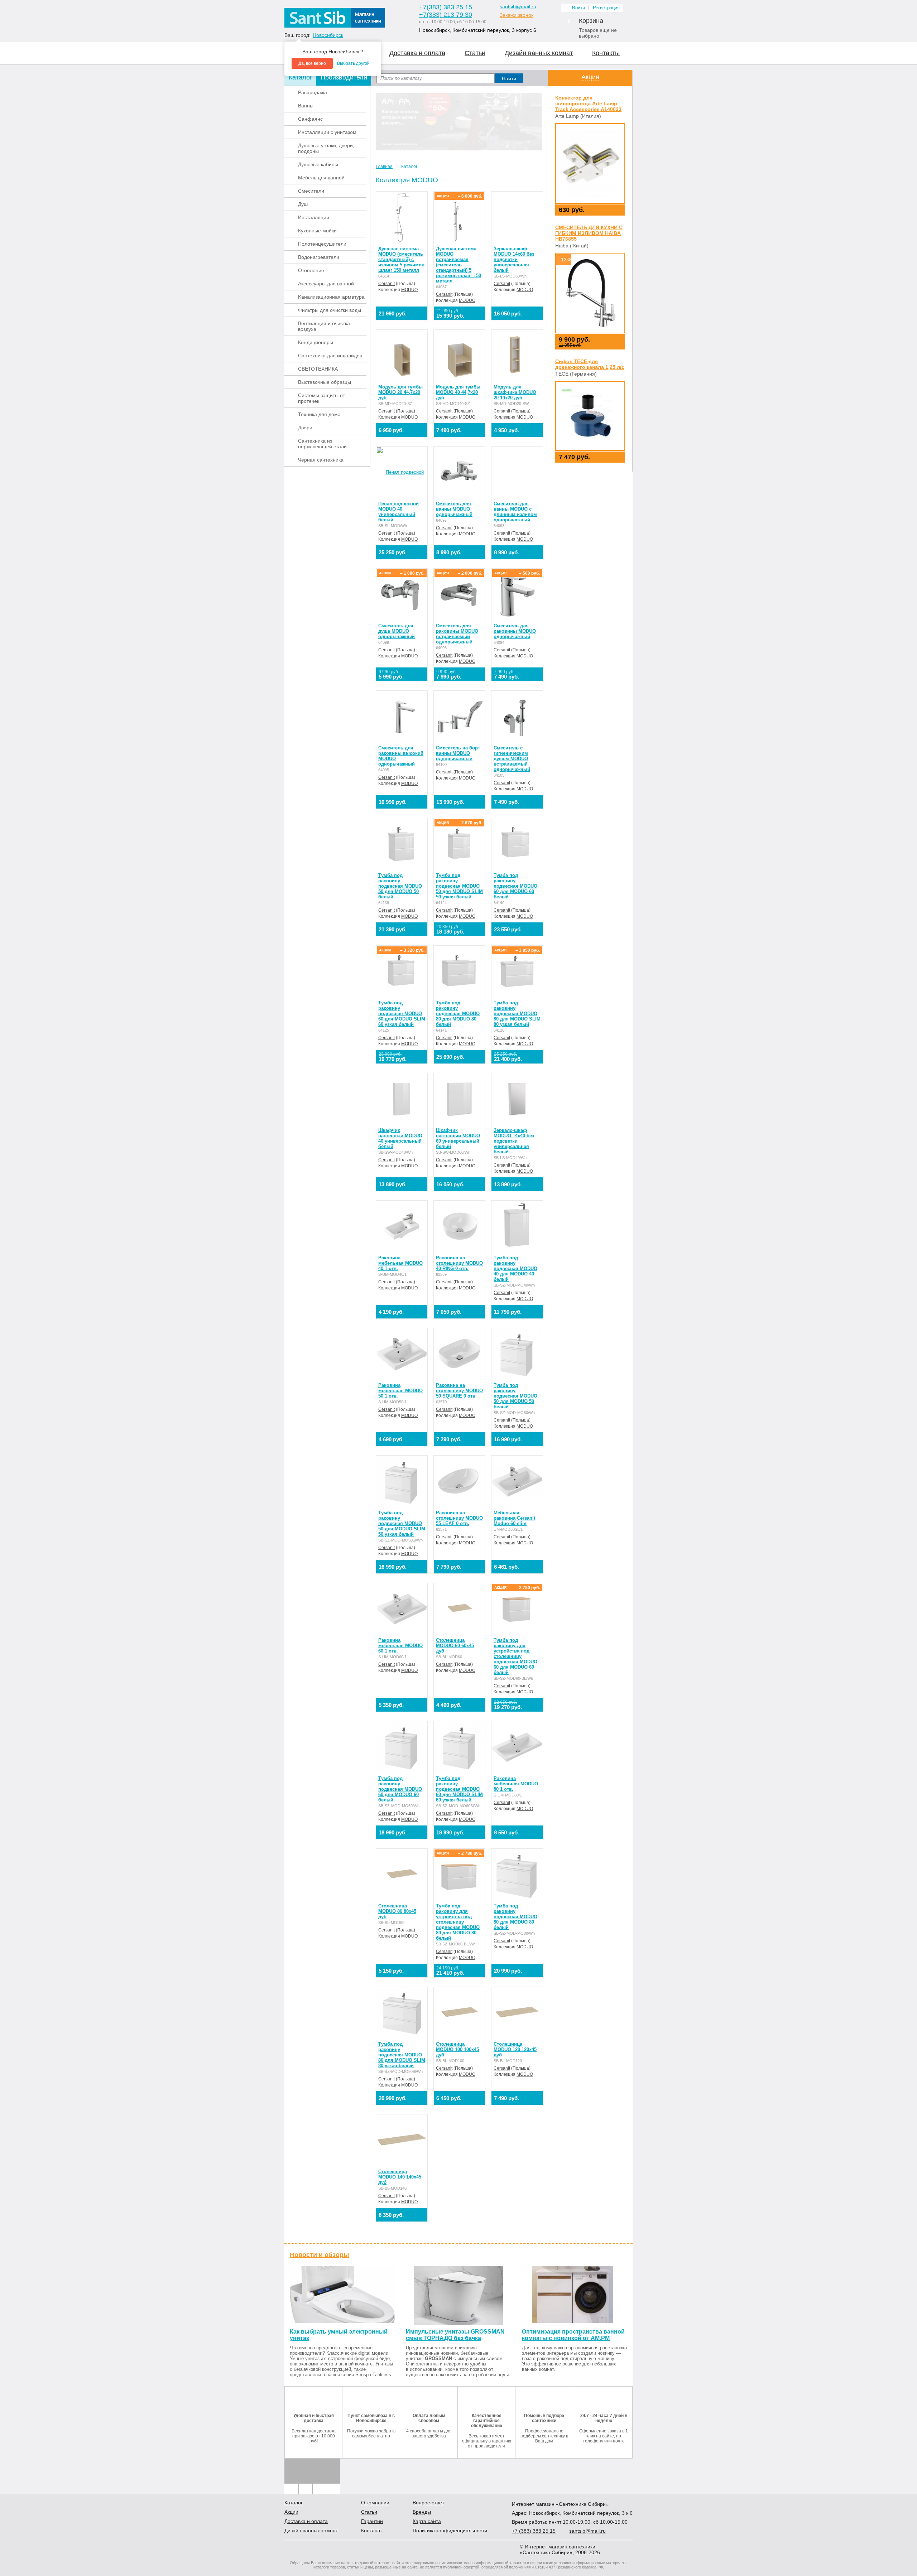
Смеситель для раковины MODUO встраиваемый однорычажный (457, 634)
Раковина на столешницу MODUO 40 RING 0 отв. (459, 1263)
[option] (459, 122)
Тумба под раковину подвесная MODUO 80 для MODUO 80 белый (458, 1014)
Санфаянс (310, 119)
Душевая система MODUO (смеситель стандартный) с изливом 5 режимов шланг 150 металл (401, 259)
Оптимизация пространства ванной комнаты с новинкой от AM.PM (573, 2335)
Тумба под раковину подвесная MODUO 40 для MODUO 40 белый (515, 1268)
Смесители (311, 191)
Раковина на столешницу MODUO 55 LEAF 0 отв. (459, 1518)
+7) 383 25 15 (534, 2531)
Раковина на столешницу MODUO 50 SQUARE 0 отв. (459, 1391)
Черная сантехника (321, 460)
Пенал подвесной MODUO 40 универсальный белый (399, 512)
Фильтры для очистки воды (330, 310)
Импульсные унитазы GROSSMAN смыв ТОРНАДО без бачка (455, 2335)
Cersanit (387, 284)
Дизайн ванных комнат (539, 53)
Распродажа (313, 92)
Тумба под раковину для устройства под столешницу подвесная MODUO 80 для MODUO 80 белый (458, 1922)
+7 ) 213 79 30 (446, 15)
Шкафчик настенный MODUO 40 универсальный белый (400, 1138)
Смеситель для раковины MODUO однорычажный (515, 631)
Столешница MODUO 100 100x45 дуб (457, 2049)
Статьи (475, 53)
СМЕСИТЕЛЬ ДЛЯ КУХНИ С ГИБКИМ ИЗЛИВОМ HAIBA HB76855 (589, 233)
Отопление (311, 270)
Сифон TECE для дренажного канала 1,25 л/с (590, 364)
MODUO (409, 290)
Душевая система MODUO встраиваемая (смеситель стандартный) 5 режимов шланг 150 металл (458, 265)
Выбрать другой (353, 63)
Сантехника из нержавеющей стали (322, 444)
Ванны (306, 106)
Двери (305, 428)
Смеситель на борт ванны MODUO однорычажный (458, 753)
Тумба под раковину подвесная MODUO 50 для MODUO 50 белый (400, 886)
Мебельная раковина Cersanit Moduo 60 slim (514, 1518)
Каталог (294, 2503)
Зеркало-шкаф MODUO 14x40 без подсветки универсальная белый (514, 1141)
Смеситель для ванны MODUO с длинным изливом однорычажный (515, 512)
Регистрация (606, 8)
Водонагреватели (319, 257)
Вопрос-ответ (428, 2503)
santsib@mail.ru (518, 6)
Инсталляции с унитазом (327, 132)
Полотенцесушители (322, 244)
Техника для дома (319, 414)
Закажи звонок (517, 15)
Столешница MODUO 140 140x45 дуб (400, 2177)
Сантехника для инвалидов (330, 356)
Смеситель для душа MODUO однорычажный (397, 631)
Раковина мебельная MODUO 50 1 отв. (400, 1391)
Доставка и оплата (417, 53)
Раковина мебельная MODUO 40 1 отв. (400, 1263)
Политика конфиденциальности (450, 2531)
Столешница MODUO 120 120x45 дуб (515, 2049)
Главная (384, 167)
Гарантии (372, 2521)
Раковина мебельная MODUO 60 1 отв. (400, 1646)
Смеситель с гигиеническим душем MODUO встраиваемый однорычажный (512, 759)
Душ (303, 204)
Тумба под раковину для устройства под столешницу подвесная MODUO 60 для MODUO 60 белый (515, 1656)
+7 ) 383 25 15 (446, 7)
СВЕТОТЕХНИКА (318, 369)
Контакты (606, 53)
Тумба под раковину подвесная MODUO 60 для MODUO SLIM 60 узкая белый (402, 1014)
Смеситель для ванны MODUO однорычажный (454, 509)
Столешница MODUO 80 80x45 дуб (397, 1911)
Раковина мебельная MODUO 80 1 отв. (516, 1784)
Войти (578, 8)
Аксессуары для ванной (326, 284)
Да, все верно (312, 63)
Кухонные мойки (317, 231)
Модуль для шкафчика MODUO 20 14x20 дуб (515, 392)
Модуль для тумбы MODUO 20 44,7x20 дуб (400, 392)
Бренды (422, 2512)
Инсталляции (314, 217)
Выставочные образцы (325, 382)
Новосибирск (328, 35)
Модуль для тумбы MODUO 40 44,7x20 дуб (458, 392)
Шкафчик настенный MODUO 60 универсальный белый (458, 1138)
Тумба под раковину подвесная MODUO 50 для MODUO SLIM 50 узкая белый (459, 886)
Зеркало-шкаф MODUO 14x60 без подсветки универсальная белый (514, 259)
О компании (375, 2503)
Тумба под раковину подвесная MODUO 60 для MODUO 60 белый (515, 886)
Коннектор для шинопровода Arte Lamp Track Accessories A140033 (588, 103)
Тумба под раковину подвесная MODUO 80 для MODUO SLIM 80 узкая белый (517, 1014)
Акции (590, 77)
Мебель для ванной (321, 178)
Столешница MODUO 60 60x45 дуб (455, 1646)
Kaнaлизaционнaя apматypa (331, 297)
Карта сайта (427, 2521)
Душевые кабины (318, 164)
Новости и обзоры (319, 2255)
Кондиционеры (316, 342)
